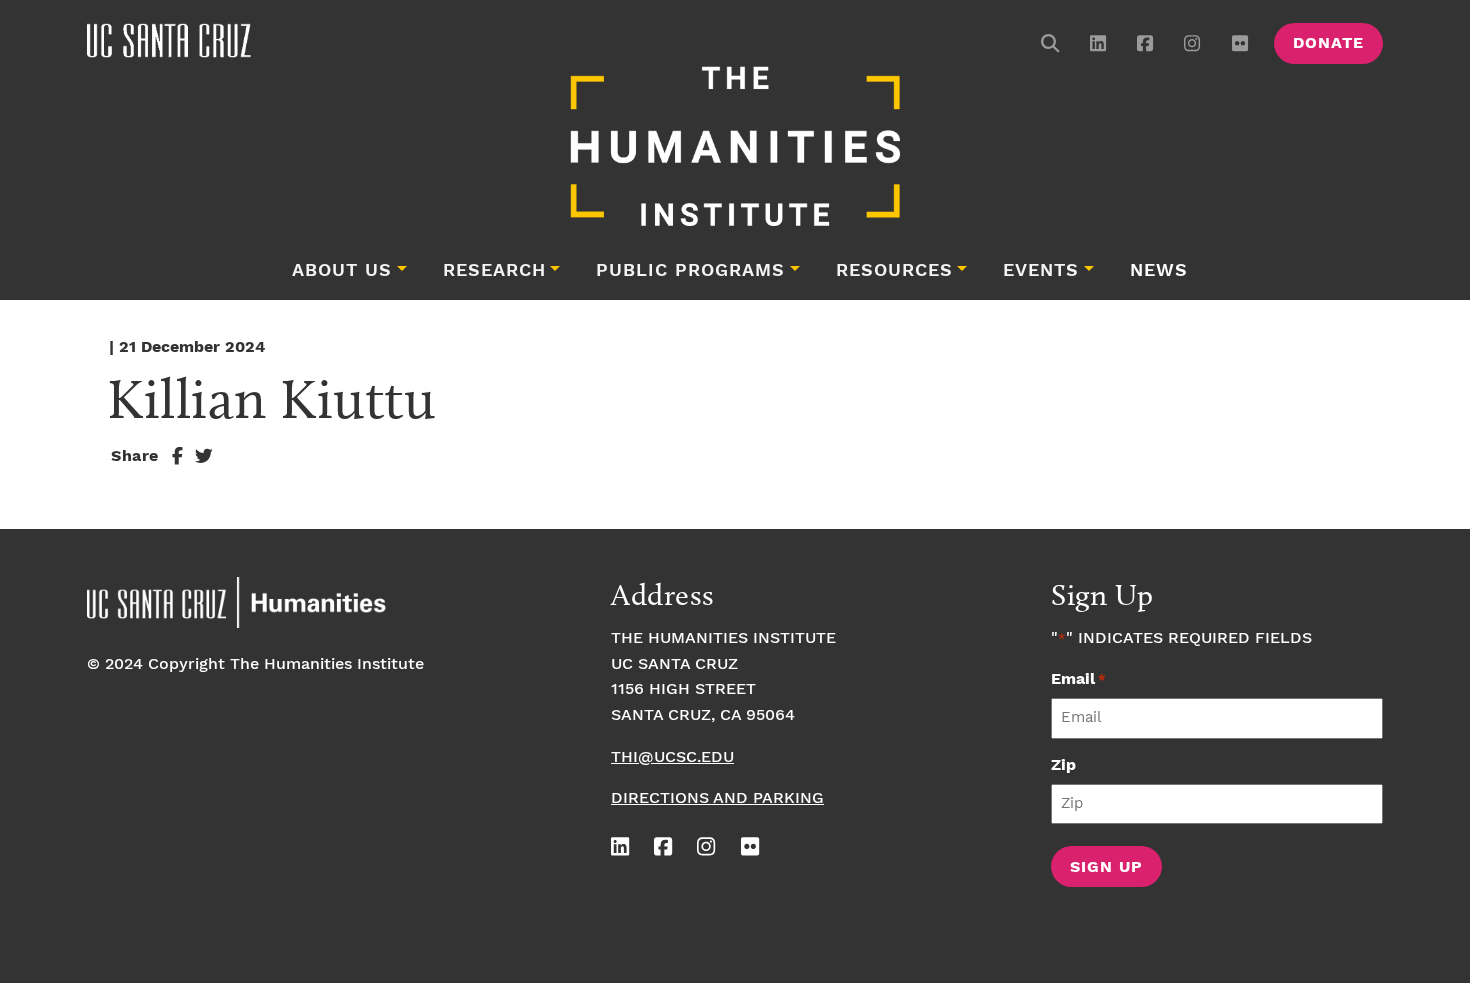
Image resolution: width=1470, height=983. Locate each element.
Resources (894, 271)
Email (1078, 679)
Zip (1063, 765)
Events (1041, 271)
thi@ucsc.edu (672, 757)
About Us (342, 271)
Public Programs (690, 271)
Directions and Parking (717, 798)
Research (494, 271)
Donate (1328, 43)
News (1159, 271)
